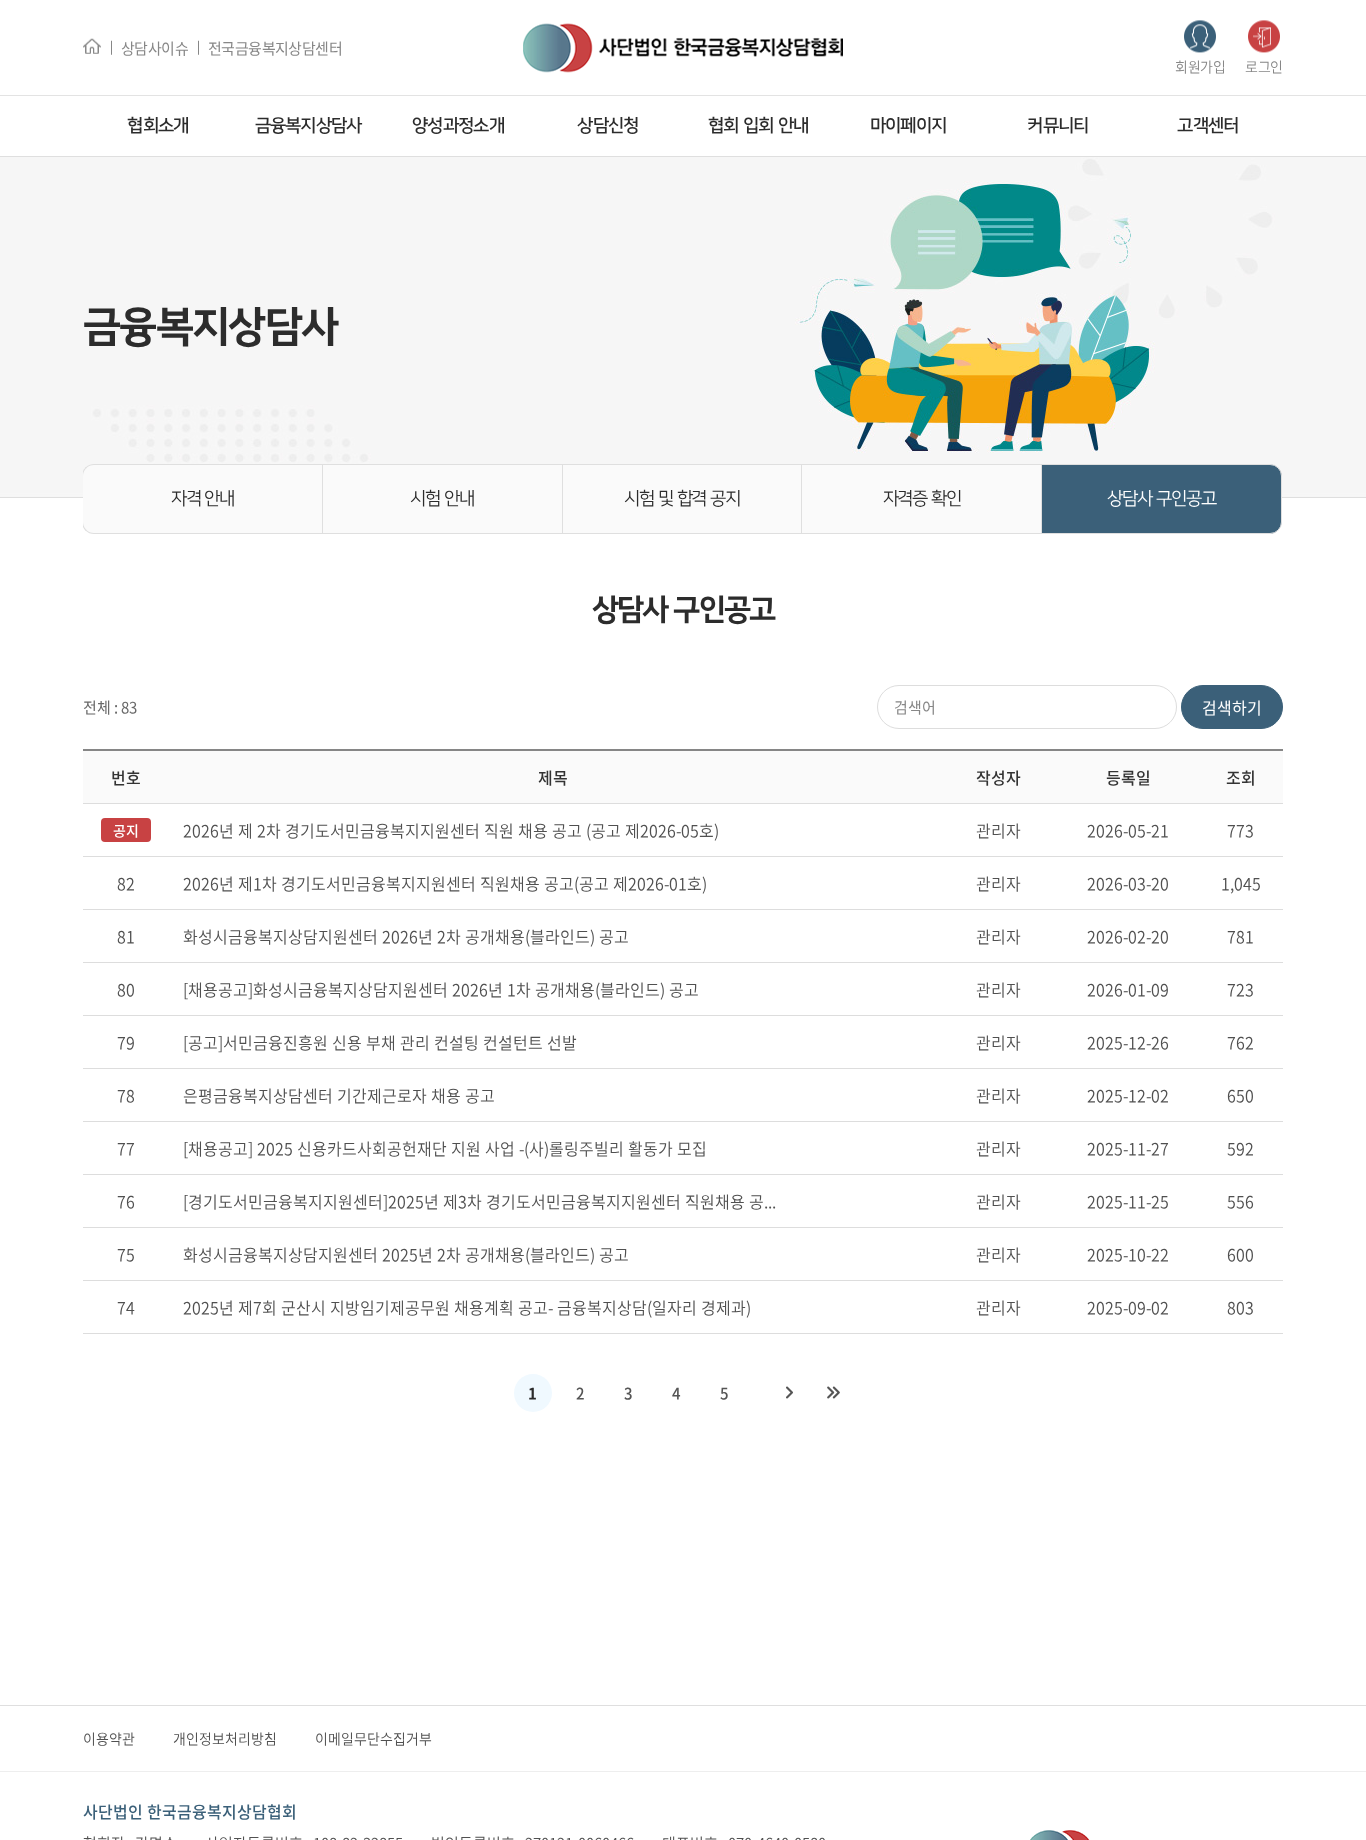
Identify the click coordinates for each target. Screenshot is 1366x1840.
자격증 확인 (922, 498)
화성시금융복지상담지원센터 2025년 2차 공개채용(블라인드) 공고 (406, 1254)
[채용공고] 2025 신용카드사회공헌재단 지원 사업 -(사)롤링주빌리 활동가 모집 (445, 1148)
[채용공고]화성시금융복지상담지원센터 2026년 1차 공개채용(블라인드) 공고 (441, 989)
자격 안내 (203, 498)
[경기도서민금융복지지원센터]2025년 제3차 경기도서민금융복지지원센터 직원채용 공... (479, 1201)
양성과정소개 (458, 126)
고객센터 (1207, 126)
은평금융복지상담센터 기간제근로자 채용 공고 (339, 1095)
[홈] (92, 45)
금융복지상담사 (308, 126)
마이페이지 (908, 126)
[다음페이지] (790, 1393)
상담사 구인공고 (1161, 498)
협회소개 (157, 126)
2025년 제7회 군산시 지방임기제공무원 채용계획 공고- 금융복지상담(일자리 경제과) (467, 1307)
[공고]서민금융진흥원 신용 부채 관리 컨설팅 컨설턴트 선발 (380, 1042)
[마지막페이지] (834, 1393)
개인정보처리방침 (225, 1738)
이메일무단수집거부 (373, 1738)
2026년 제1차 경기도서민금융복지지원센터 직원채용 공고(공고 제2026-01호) (445, 883)
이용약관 (109, 1738)
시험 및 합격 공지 (682, 498)
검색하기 (1232, 707)
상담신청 (607, 126)
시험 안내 (442, 498)
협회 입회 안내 (758, 126)
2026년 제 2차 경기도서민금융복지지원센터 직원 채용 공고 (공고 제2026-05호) (451, 830)
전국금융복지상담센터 (275, 47)
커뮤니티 (1057, 126)
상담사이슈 (154, 47)
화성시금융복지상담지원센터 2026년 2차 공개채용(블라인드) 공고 (406, 936)
